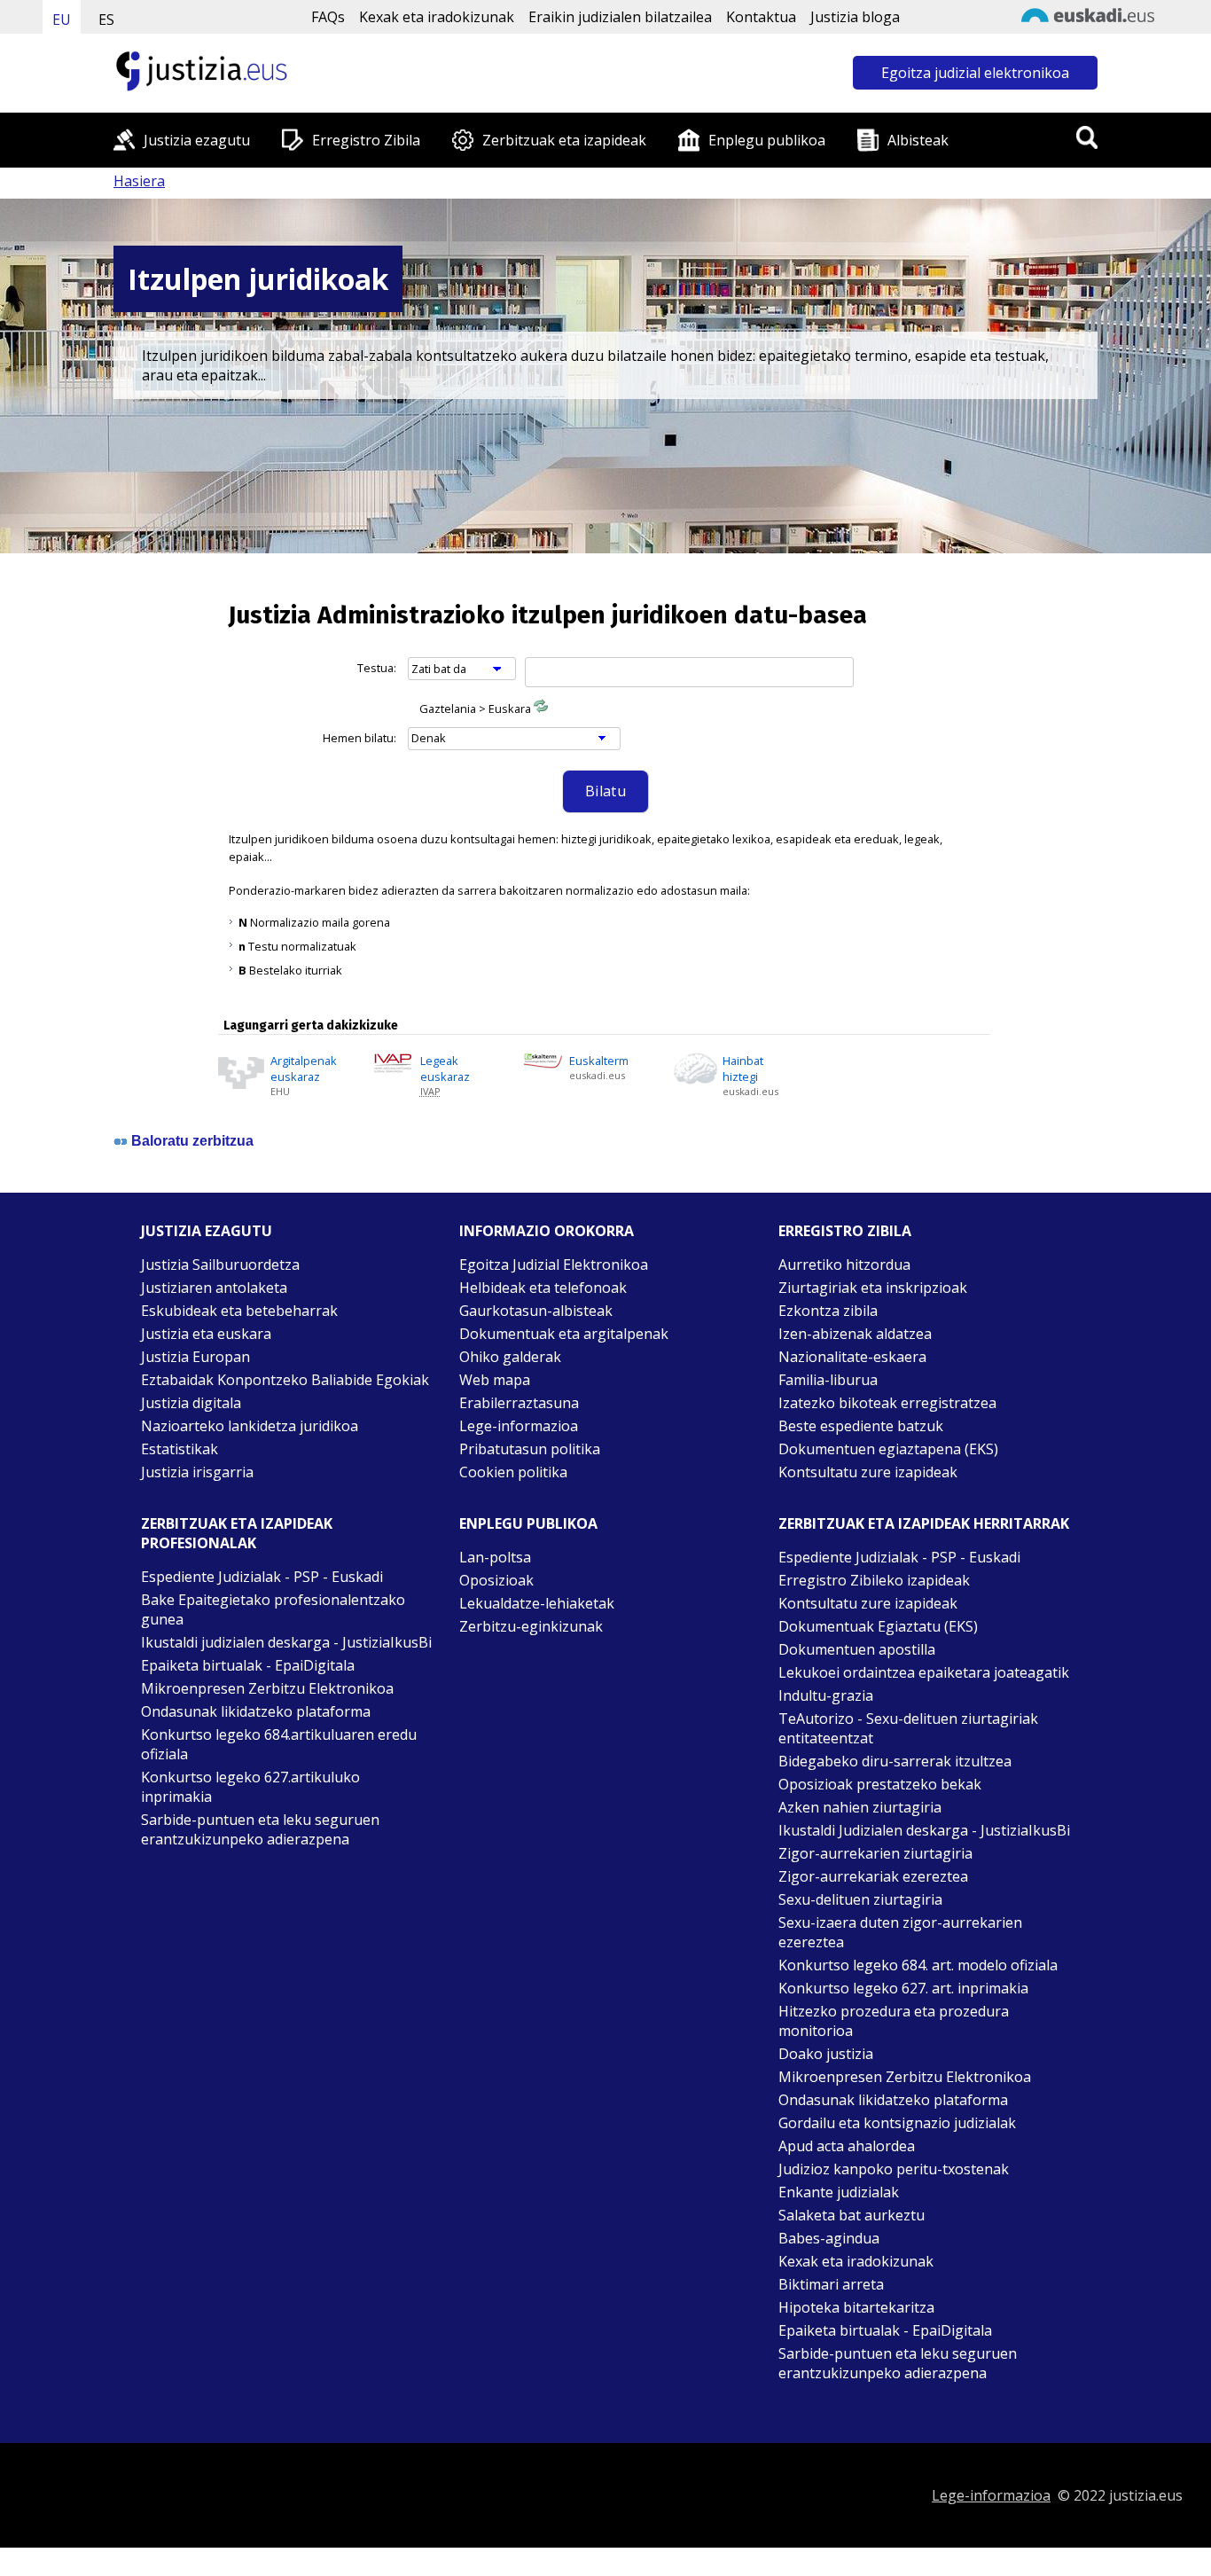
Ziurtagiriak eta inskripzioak (873, 1288)
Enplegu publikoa (767, 140)
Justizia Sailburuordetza (220, 1265)
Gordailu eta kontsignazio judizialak (897, 2123)
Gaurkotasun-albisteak (536, 1311)
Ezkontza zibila (828, 1311)
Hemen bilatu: (359, 738)
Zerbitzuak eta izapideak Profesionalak (237, 1533)
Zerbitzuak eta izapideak (564, 140)
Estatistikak (180, 1449)
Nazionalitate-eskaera (852, 1357)
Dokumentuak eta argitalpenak (564, 1334)
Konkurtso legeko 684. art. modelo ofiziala (918, 1965)
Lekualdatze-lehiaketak (537, 1603)
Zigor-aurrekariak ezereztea (873, 1876)
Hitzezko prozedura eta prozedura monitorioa (894, 2021)
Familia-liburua (828, 1380)
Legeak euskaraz (445, 1069)
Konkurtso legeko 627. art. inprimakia (903, 1988)
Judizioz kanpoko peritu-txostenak (894, 2169)
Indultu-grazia (826, 1695)
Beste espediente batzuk (861, 1426)
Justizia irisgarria (197, 1472)
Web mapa (495, 1380)
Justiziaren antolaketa (214, 1288)
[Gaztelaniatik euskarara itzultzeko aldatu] (541, 709)
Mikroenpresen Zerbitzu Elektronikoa (267, 1688)
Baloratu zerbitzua (192, 1141)
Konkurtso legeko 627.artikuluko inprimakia (250, 1787)
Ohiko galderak (510, 1357)
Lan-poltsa (495, 1557)
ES (106, 20)
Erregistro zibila (845, 1231)
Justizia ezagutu (197, 140)
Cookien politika (513, 1472)
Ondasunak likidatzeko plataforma (256, 1711)
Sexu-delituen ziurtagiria (860, 1899)
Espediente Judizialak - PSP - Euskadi (262, 1577)
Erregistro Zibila (366, 140)
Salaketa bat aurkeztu (852, 2215)
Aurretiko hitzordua (844, 1265)
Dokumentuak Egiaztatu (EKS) (878, 1626)
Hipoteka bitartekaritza (856, 2307)
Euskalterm (599, 1061)
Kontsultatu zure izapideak (868, 1472)
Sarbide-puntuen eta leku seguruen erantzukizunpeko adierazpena (260, 1829)
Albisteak (918, 140)
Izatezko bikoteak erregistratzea (887, 1403)
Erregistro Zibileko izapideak (874, 1580)
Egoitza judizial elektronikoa (975, 73)
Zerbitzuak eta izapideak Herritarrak (924, 1523)
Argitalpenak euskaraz (304, 1069)
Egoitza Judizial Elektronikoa (554, 1265)
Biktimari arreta (831, 2284)
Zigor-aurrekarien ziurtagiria (875, 1853)
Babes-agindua (829, 2238)
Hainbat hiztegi (743, 1069)
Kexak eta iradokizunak (437, 17)
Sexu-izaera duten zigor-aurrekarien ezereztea (900, 1932)
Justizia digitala (191, 1403)
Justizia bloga (855, 17)
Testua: (377, 668)
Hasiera (139, 181)
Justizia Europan (195, 1357)
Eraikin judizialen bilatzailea (620, 17)
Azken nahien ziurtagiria (860, 1807)
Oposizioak (496, 1580)
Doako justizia (826, 2054)
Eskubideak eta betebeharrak (239, 1311)
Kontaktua (761, 17)
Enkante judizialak (839, 2192)
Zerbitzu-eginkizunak (531, 1626)
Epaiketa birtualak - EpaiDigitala (248, 1665)
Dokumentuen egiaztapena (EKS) (888, 1449)
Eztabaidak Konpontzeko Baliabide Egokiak (285, 1380)
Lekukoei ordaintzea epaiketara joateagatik (924, 1672)
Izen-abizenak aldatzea (855, 1334)
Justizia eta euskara (206, 1334)
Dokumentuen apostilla (857, 1649)
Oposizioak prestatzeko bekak (880, 1784)
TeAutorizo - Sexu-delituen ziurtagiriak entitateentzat (908, 1728)
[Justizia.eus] (202, 89)
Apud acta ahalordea (847, 2146)
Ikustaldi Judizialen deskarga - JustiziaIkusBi (924, 1830)
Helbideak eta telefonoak (543, 1288)
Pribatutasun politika (530, 1449)
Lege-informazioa (519, 1426)
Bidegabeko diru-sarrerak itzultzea (895, 1761)
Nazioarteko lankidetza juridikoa (250, 1426)
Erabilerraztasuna (519, 1403)
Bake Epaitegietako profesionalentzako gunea (273, 1609)
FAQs (328, 17)
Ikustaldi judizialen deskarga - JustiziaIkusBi (286, 1642)
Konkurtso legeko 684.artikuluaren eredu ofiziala (279, 1744)
